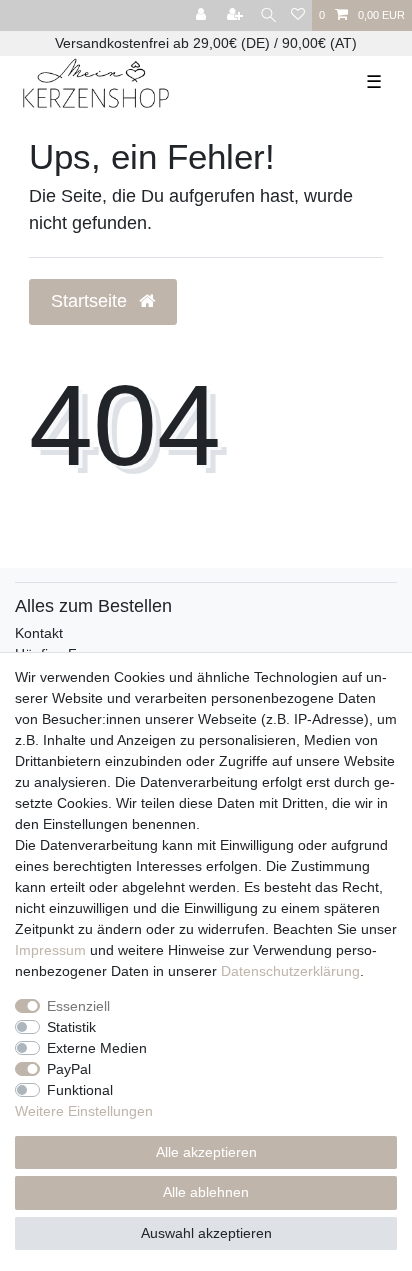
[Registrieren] (237, 15)
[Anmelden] (203, 15)
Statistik (71, 1027)
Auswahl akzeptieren (206, 1233)
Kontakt (39, 633)
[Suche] (268, 15)
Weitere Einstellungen (84, 1111)
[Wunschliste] (298, 15)
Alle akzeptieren (206, 1152)
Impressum (50, 950)
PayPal (69, 1069)
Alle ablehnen (206, 1192)
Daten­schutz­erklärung (290, 971)
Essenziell (78, 1006)
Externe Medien (97, 1048)
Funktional (80, 1090)
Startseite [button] (91, 301)
